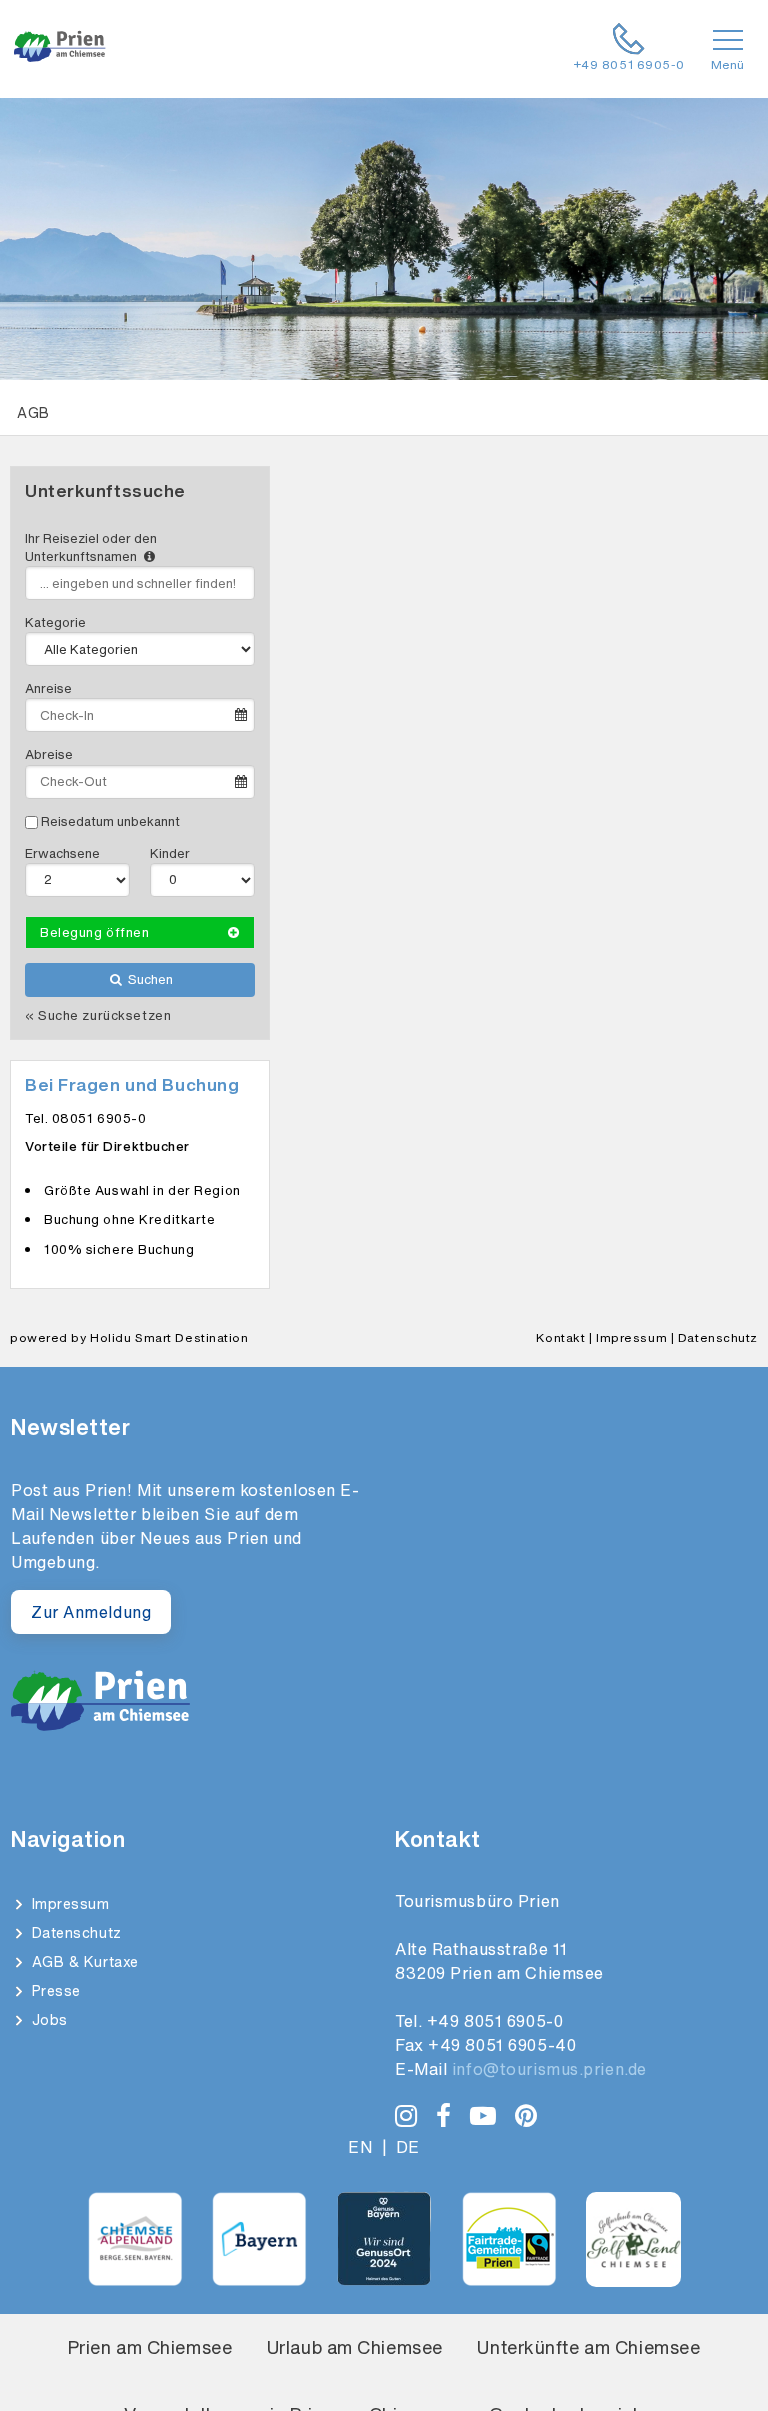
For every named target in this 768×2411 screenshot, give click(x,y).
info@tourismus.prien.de (549, 2069)
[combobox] (140, 583)
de (408, 2147)
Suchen (149, 979)
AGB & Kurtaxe (83, 1961)
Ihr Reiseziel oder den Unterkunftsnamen (91, 547)
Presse (54, 1990)
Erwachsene (62, 853)
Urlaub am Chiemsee (355, 2347)
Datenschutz (718, 1337)
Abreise (49, 754)
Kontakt (560, 1337)
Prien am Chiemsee (150, 2347)
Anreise (48, 688)
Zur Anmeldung (91, 1612)
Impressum (631, 1337)
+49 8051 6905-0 (495, 2021)
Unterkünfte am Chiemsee (588, 2347)
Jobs (47, 2019)
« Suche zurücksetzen (98, 1016)
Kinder (170, 853)
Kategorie (55, 622)
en (360, 2147)
